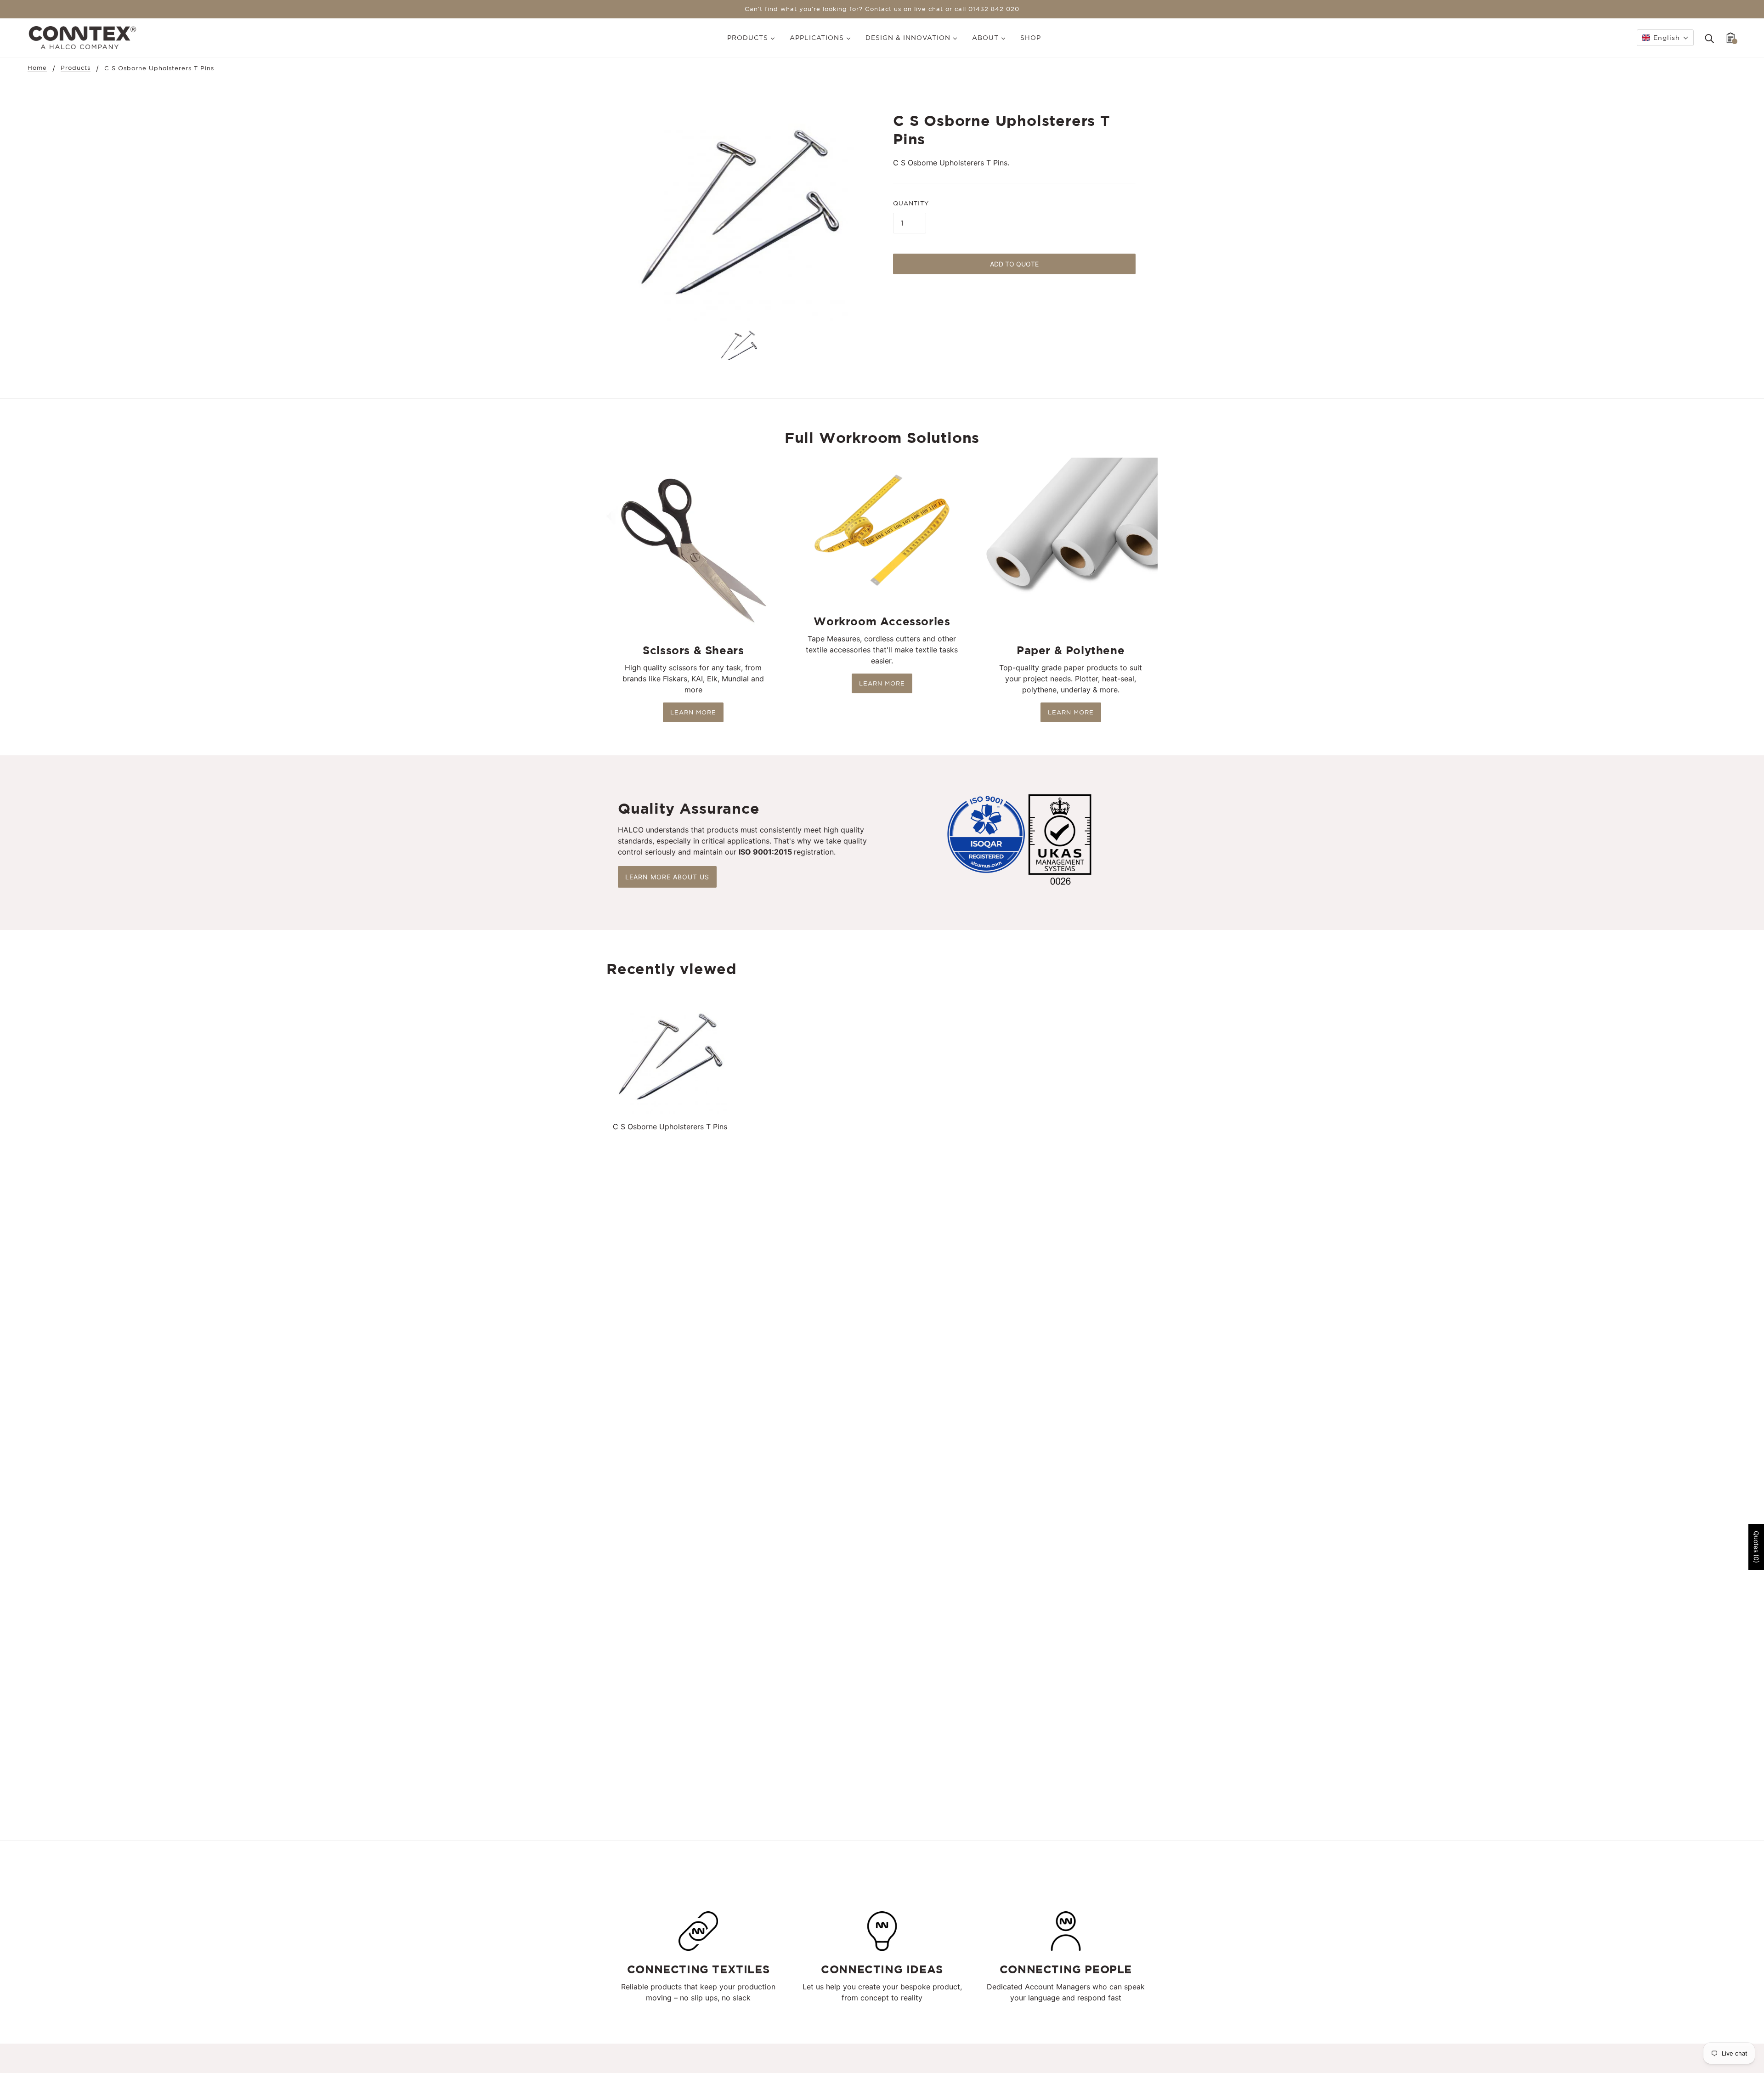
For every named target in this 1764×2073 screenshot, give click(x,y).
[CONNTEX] (82, 37)
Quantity (911, 203)
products (76, 68)
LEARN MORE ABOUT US (667, 877)
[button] (1665, 38)
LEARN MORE (693, 712)
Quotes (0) (1756, 1547)
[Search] (1709, 38)
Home (37, 68)
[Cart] (1731, 38)
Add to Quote (1014, 264)
